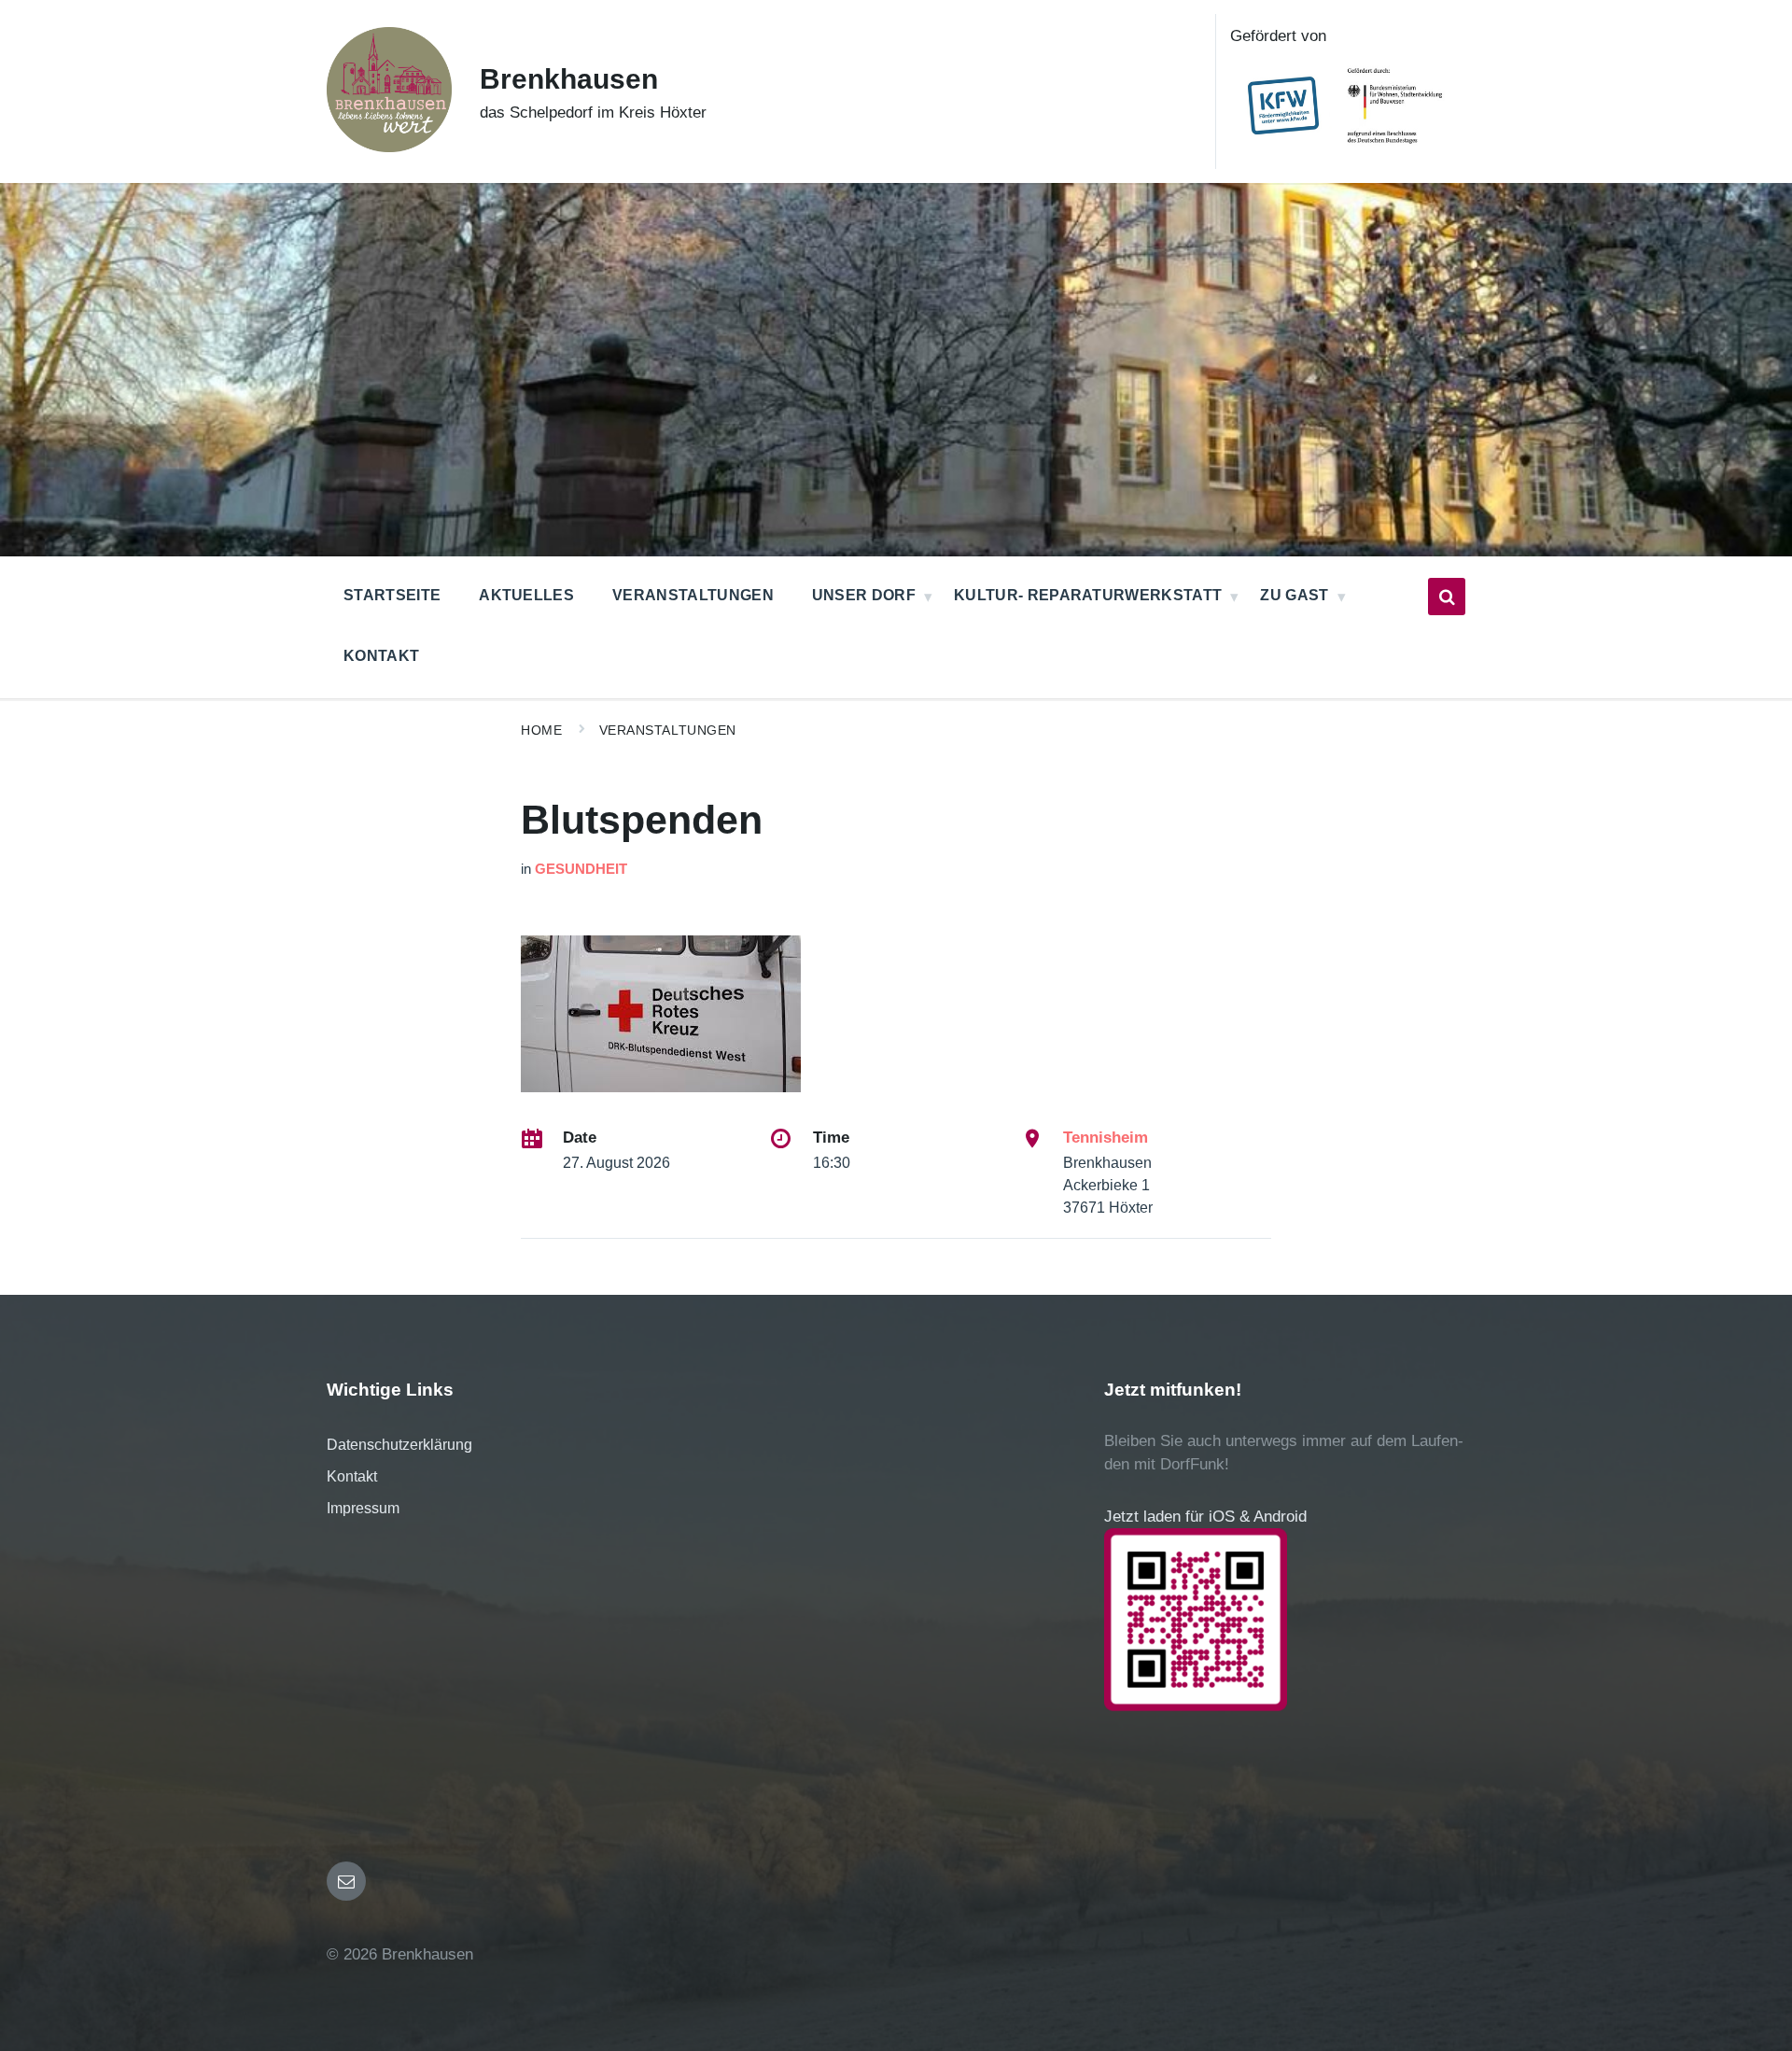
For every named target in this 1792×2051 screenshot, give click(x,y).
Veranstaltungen (668, 730)
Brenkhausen (569, 79)
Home (541, 730)
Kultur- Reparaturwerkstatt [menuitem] (1088, 595)
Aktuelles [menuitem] (526, 595)
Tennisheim (1106, 1138)
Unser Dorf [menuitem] (864, 595)
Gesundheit (581, 869)
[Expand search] (1447, 597)
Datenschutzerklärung (399, 1445)
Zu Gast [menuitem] (1294, 595)
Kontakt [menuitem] (381, 656)
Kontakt (352, 1476)
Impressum (363, 1508)
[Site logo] (389, 147)
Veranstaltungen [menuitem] (693, 595)
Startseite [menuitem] (392, 595)
